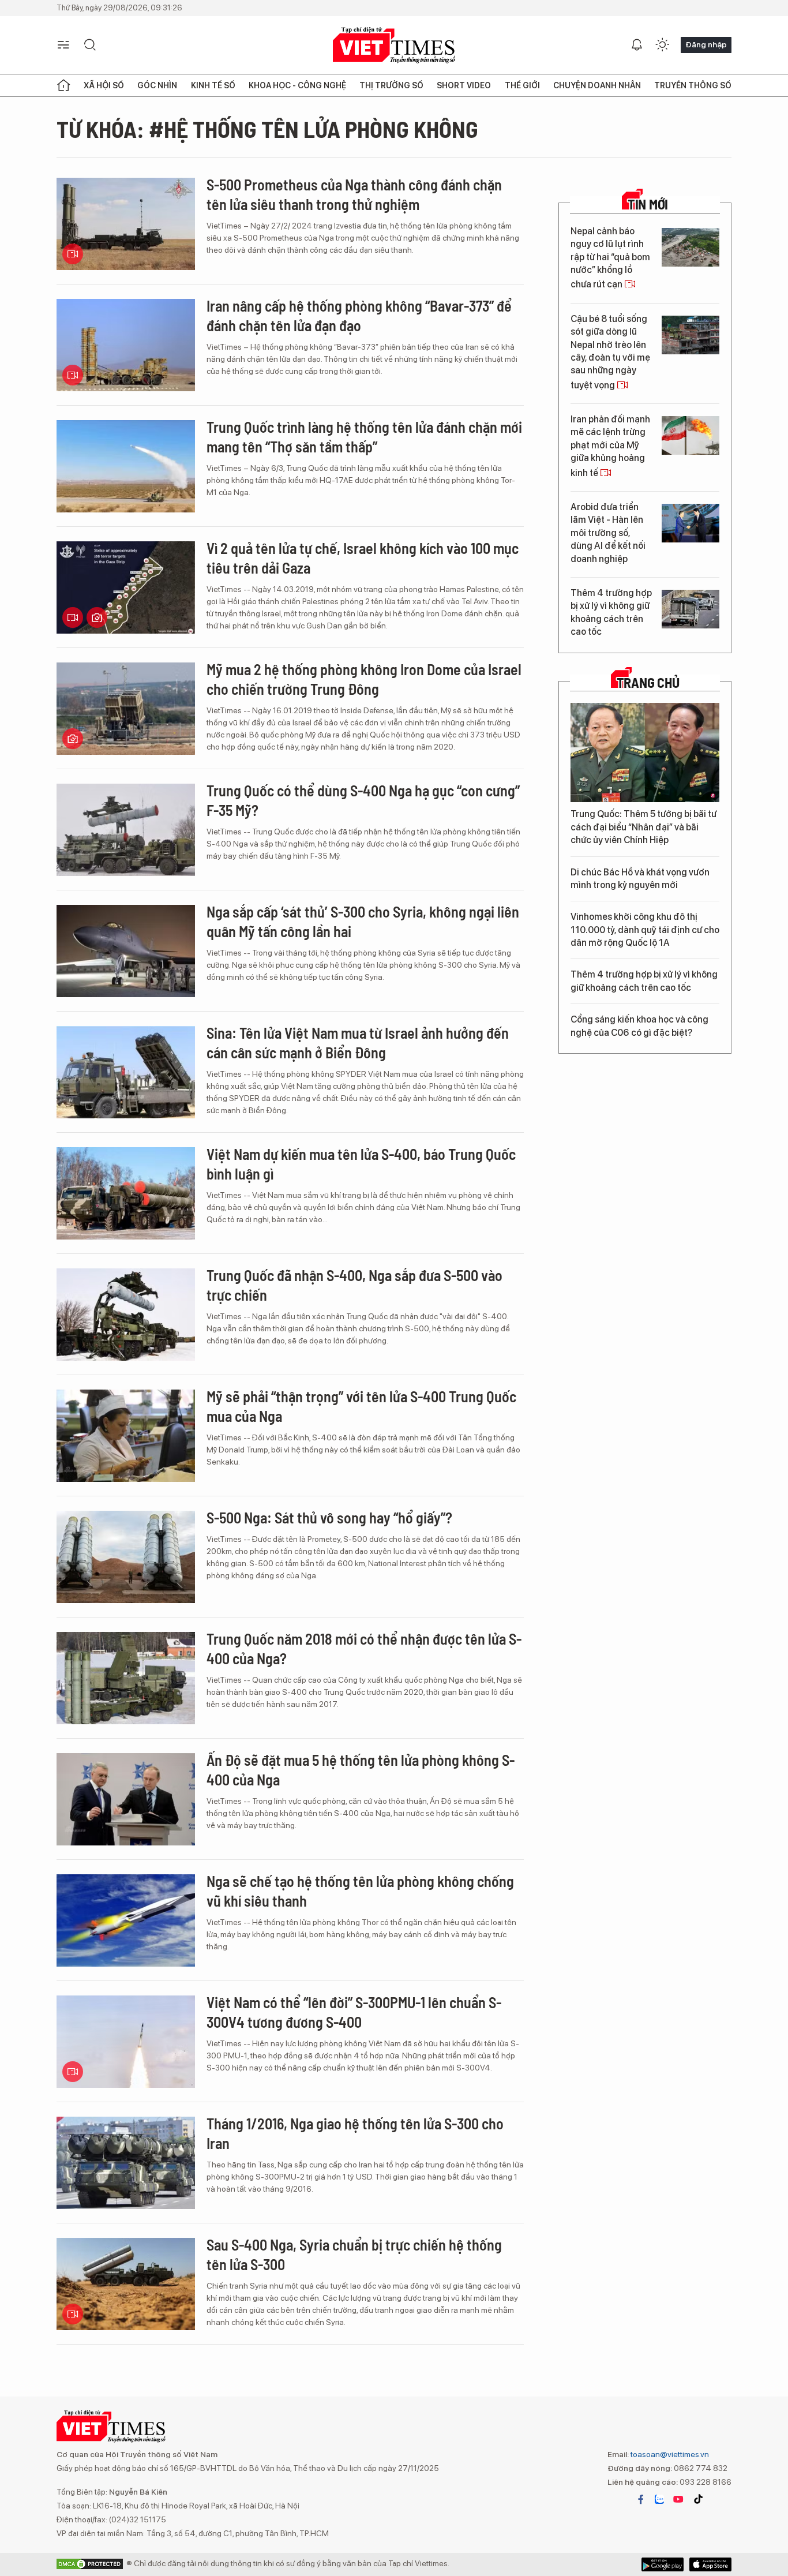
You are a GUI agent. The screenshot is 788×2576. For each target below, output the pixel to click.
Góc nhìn (157, 85)
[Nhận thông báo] (637, 45)
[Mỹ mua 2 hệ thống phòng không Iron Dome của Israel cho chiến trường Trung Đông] (126, 709)
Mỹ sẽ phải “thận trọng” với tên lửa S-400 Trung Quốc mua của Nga (361, 1406)
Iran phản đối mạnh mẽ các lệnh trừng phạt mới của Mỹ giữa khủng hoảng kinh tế (610, 446)
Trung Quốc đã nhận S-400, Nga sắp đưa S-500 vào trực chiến (354, 1285)
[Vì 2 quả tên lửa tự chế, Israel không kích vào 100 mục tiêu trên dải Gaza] (126, 587)
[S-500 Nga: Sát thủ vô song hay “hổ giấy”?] (126, 1557)
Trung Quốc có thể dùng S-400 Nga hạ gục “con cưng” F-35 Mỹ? (363, 800)
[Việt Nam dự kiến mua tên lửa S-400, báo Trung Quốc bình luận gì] (126, 1193)
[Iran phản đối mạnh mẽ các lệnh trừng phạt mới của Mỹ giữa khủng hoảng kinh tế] (691, 435)
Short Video (464, 85)
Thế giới (522, 85)
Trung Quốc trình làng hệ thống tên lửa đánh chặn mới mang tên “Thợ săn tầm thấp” (364, 437)
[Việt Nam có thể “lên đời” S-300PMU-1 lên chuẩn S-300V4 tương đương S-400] (126, 2042)
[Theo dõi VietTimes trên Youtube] (678, 2499)
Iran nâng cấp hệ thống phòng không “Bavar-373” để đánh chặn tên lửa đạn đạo (359, 315)
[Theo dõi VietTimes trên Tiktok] (698, 2499)
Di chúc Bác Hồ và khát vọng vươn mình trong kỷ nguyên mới (640, 879)
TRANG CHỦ (648, 683)
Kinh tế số (213, 85)
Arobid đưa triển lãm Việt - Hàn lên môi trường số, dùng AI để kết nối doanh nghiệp (608, 533)
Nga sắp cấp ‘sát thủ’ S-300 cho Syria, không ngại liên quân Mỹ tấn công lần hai (363, 921)
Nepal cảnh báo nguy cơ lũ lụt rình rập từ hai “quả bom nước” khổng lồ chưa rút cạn (610, 258)
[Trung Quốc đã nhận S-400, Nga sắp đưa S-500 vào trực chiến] (126, 1315)
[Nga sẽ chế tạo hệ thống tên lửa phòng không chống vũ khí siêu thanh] (126, 1920)
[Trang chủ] (63, 85)
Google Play (710, 2564)
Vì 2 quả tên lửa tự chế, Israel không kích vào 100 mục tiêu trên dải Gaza (363, 558)
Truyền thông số (693, 85)
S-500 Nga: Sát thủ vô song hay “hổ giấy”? (329, 1517)
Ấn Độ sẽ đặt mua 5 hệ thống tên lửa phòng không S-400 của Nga (361, 1770)
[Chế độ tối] (662, 45)
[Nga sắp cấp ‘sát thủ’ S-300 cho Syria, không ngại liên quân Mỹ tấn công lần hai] (126, 951)
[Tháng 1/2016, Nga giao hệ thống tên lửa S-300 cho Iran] (126, 2163)
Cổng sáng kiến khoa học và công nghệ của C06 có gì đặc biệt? (639, 1026)
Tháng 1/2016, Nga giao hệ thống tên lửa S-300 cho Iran (355, 2133)
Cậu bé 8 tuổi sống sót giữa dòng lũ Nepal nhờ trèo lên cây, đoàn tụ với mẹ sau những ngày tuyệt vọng (610, 352)
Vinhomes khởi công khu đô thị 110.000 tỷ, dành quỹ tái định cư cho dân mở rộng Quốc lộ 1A (645, 930)
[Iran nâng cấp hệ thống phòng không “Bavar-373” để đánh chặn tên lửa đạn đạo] (126, 345)
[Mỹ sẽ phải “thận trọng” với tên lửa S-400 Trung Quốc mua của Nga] (126, 1436)
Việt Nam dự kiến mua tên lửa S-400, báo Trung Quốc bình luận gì (361, 1164)
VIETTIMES (394, 45)
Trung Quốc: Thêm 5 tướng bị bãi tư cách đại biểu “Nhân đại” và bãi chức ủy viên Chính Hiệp (643, 827)
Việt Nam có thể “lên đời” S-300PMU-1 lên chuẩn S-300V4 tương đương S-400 (354, 2012)
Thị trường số (391, 85)
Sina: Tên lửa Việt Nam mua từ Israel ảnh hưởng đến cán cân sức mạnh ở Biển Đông (358, 1042)
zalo (659, 2499)
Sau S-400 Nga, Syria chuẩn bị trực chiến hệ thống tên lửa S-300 (354, 2254)
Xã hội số (104, 85)
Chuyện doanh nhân (597, 85)
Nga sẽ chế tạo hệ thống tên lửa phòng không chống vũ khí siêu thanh (360, 1891)
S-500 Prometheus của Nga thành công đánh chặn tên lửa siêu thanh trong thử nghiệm (354, 194)
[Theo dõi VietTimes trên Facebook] (641, 2499)
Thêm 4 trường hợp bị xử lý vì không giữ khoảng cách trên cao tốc (611, 612)
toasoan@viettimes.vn (669, 2454)
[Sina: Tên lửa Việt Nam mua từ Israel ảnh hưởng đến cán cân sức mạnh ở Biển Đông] (126, 1072)
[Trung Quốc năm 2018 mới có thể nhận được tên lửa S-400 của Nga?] (126, 1678)
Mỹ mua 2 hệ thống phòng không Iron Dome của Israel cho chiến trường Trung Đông (364, 679)
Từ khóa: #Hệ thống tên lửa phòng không (267, 129)
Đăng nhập (706, 44)
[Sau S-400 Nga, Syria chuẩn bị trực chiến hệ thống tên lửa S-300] (126, 2284)
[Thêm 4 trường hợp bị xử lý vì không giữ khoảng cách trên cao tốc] (691, 609)
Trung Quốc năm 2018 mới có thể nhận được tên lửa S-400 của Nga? (364, 1648)
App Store (663, 2564)
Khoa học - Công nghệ (297, 85)
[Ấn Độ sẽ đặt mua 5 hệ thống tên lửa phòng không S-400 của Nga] (126, 1799)
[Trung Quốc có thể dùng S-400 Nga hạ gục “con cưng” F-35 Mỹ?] (126, 830)
